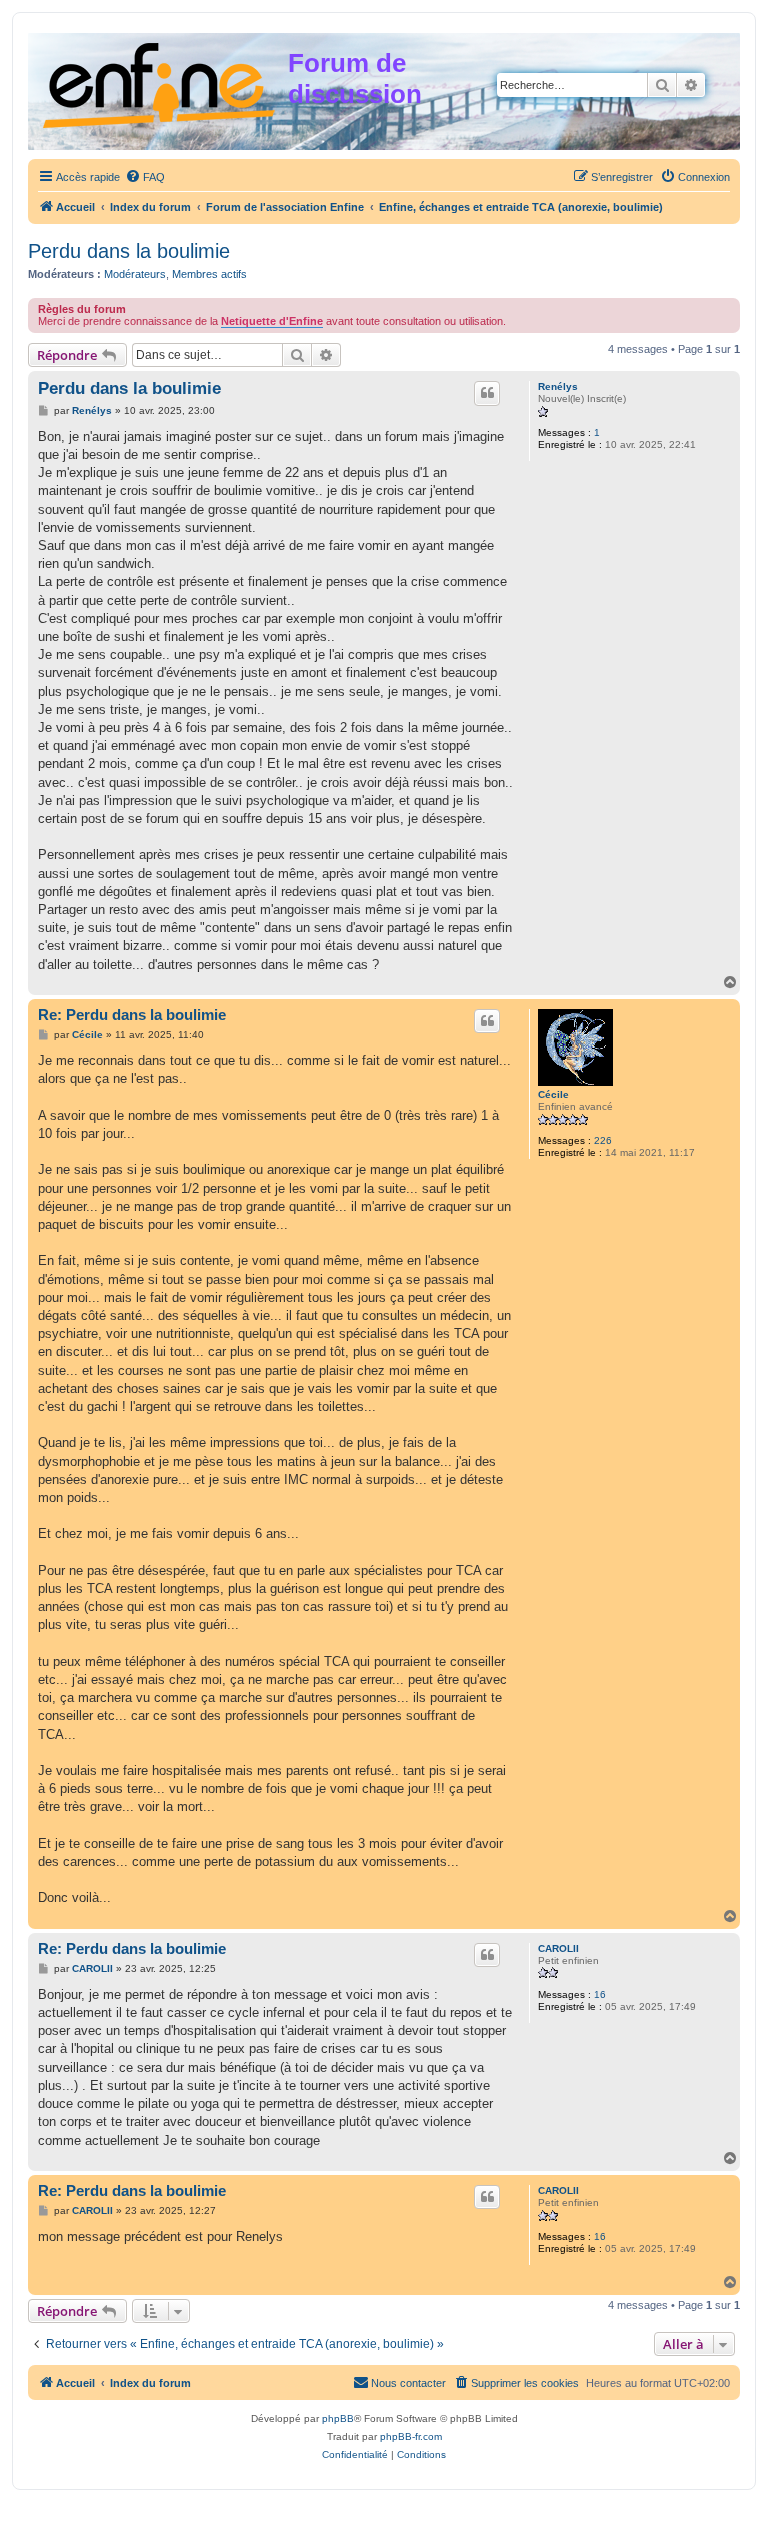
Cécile (553, 1094)
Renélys (558, 386)
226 (603, 1140)
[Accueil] (160, 81)
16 (600, 1994)
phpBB (338, 2418)
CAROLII (558, 1948)
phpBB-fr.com (411, 2436)
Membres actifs (209, 274)
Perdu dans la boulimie (129, 251)
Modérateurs (135, 274)
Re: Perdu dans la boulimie (132, 1014)
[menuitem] (145, 177)
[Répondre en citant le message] (487, 393)
